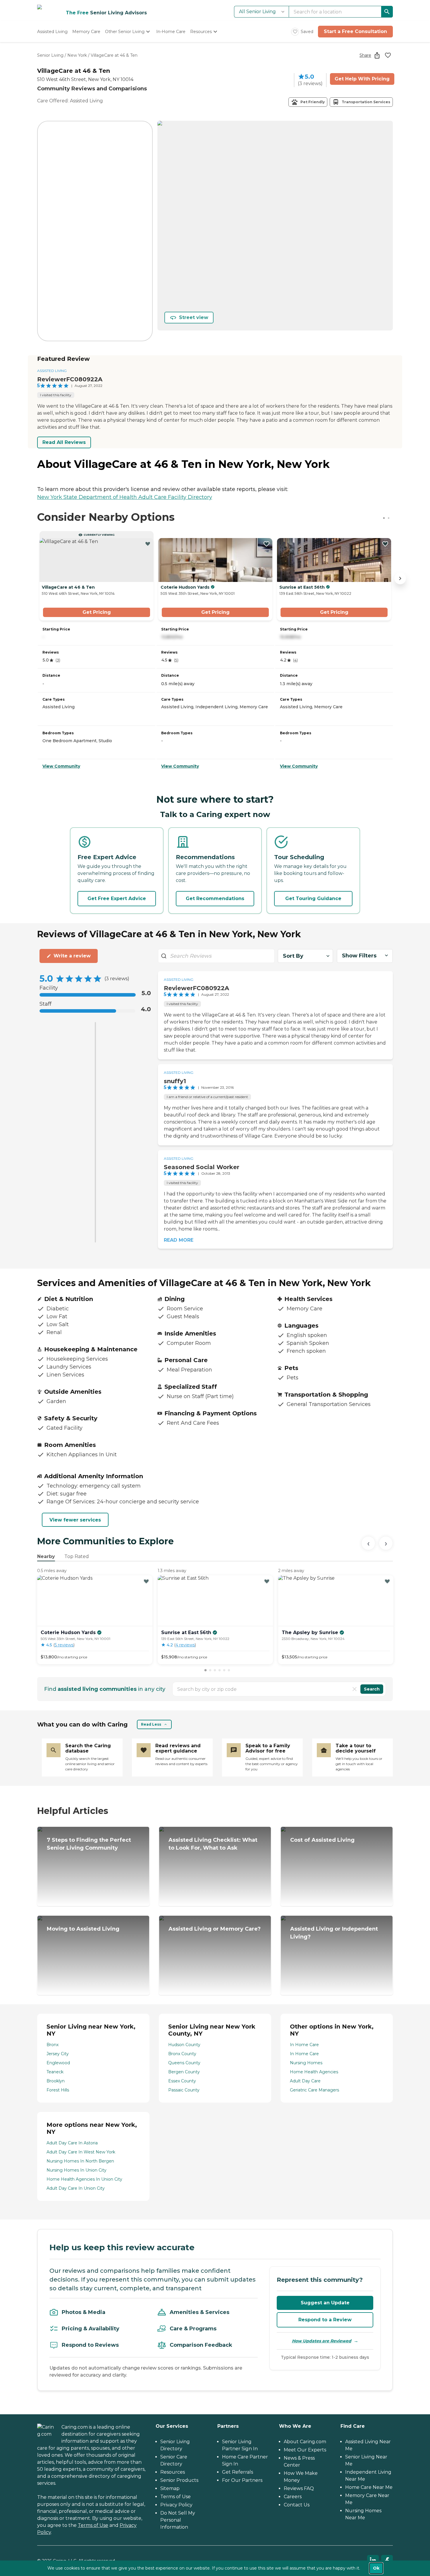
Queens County (184, 2063)
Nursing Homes (306, 2063)
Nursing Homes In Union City (76, 2170)
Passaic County (184, 2090)
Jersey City (58, 2054)
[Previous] (368, 1543)
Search (372, 1689)
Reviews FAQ (299, 2488)
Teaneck (55, 2072)
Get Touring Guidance (313, 898)
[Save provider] (388, 55)
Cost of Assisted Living (322, 1840)
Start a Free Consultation (355, 31)
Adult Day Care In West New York (81, 2152)
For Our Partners (242, 2480)
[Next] (386, 1543)
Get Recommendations (215, 898)
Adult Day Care (305, 2081)
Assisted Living (52, 371)
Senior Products (179, 2480)
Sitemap (170, 2488)
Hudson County (184, 2045)
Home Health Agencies (314, 2072)
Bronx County (182, 2054)
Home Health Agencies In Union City (84, 2179)
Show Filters (359, 956)
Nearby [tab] (46, 1556)
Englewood (58, 2063)
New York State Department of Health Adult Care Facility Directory (125, 497)
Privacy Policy (176, 2505)
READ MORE (179, 1240)
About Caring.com (305, 2442)
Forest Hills (58, 2090)
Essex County (182, 2081)
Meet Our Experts (305, 2450)
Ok (376, 2568)
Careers (293, 2497)
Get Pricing (97, 612)
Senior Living (50, 55)
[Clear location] (355, 1689)
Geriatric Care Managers (314, 2090)
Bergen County (184, 2072)
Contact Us (297, 2505)
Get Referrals (238, 2472)
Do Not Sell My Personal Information (178, 2520)
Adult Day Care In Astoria (72, 2143)
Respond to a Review (325, 2320)
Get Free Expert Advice (117, 898)
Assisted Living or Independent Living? (334, 1933)
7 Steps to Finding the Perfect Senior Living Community (89, 1844)
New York (77, 55)
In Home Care (304, 2045)
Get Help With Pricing (362, 79)
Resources (173, 2472)
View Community (61, 766)
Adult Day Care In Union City (76, 2188)
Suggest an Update (325, 2303)
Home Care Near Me (369, 2487)
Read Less (151, 1724)
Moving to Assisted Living (83, 1929)
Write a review (72, 956)
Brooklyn (56, 2081)
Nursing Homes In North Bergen (80, 2161)
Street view (194, 317)
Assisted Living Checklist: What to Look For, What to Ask (213, 1844)
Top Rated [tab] (77, 1556)
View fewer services (75, 1520)
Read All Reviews (64, 442)
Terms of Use (93, 2525)
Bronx (53, 2045)
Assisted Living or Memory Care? (215, 1929)
